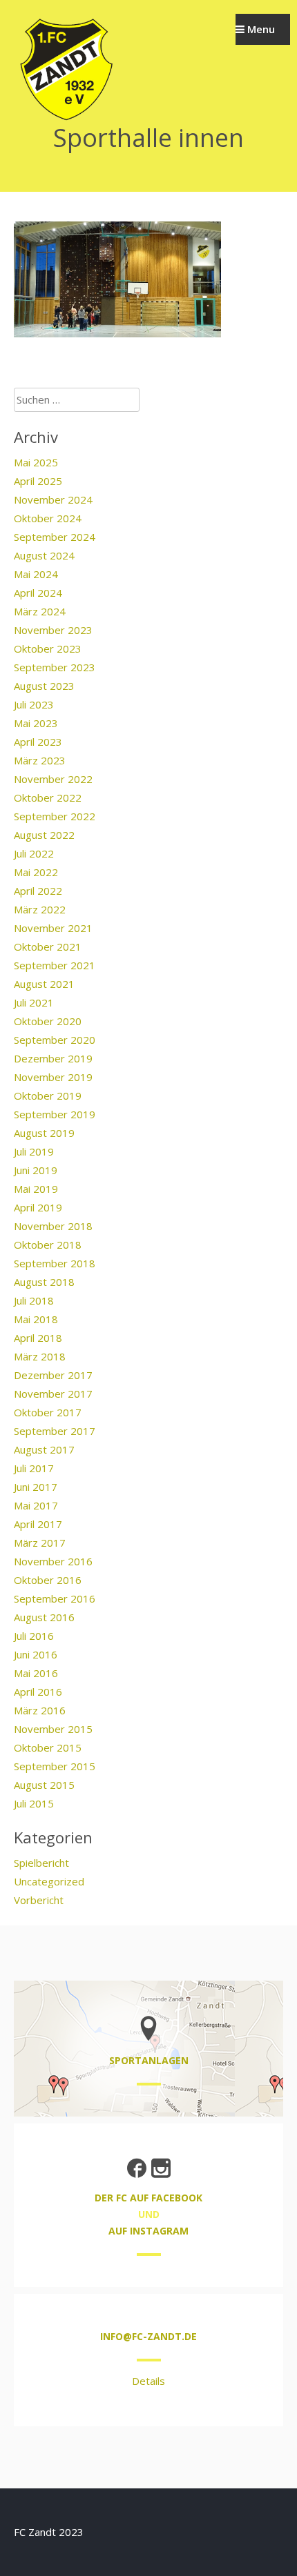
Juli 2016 (34, 1636)
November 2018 (53, 1226)
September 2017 (55, 1431)
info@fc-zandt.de (148, 2336)
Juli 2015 (34, 1803)
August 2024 (44, 555)
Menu (260, 29)
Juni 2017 (36, 1487)
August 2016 (44, 1617)
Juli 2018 (34, 1300)
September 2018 (55, 1263)
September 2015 (55, 1766)
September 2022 (55, 816)
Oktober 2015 (48, 1747)
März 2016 (40, 1710)
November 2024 (53, 499)
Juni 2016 (36, 1654)
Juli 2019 (34, 1151)
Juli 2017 (34, 1468)
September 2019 (55, 1114)
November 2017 (53, 1394)
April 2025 (38, 481)
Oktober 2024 (48, 518)
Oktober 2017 (48, 1412)
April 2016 (38, 1692)
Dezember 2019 (53, 1058)
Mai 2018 (36, 1319)
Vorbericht (39, 1900)
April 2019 (38, 1207)
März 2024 (40, 611)
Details (148, 2381)
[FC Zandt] (66, 119)
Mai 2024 (36, 574)
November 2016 (53, 1561)
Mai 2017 (36, 1505)
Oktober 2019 (48, 1096)
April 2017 (38, 1524)
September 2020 (55, 1040)
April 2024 (38, 593)
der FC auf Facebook (148, 2198)
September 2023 (55, 667)
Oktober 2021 (48, 947)
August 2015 (44, 1785)
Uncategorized (49, 1881)
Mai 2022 (36, 872)
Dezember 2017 (53, 1375)
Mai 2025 (36, 462)
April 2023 (38, 742)
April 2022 (38, 891)
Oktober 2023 (48, 648)
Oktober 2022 (48, 797)
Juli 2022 (34, 853)
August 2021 (44, 984)
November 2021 (53, 928)
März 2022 (40, 909)
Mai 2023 (36, 723)
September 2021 (55, 965)
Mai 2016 (36, 1673)
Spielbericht (41, 1863)
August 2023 (44, 686)
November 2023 (53, 630)
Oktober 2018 (48, 1245)
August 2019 (44, 1133)
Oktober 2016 (48, 1580)
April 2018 (38, 1338)
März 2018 (40, 1356)
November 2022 (53, 779)
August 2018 (44, 1282)
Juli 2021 (34, 1002)
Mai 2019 (36, 1189)
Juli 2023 (34, 704)
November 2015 (53, 1729)
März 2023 (40, 760)
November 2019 (53, 1077)
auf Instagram (148, 2231)
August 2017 (44, 1449)
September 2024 (55, 537)
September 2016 (55, 1598)
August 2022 (44, 835)
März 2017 (40, 1543)
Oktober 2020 (48, 1021)
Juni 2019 (36, 1170)
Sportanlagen (149, 2060)
